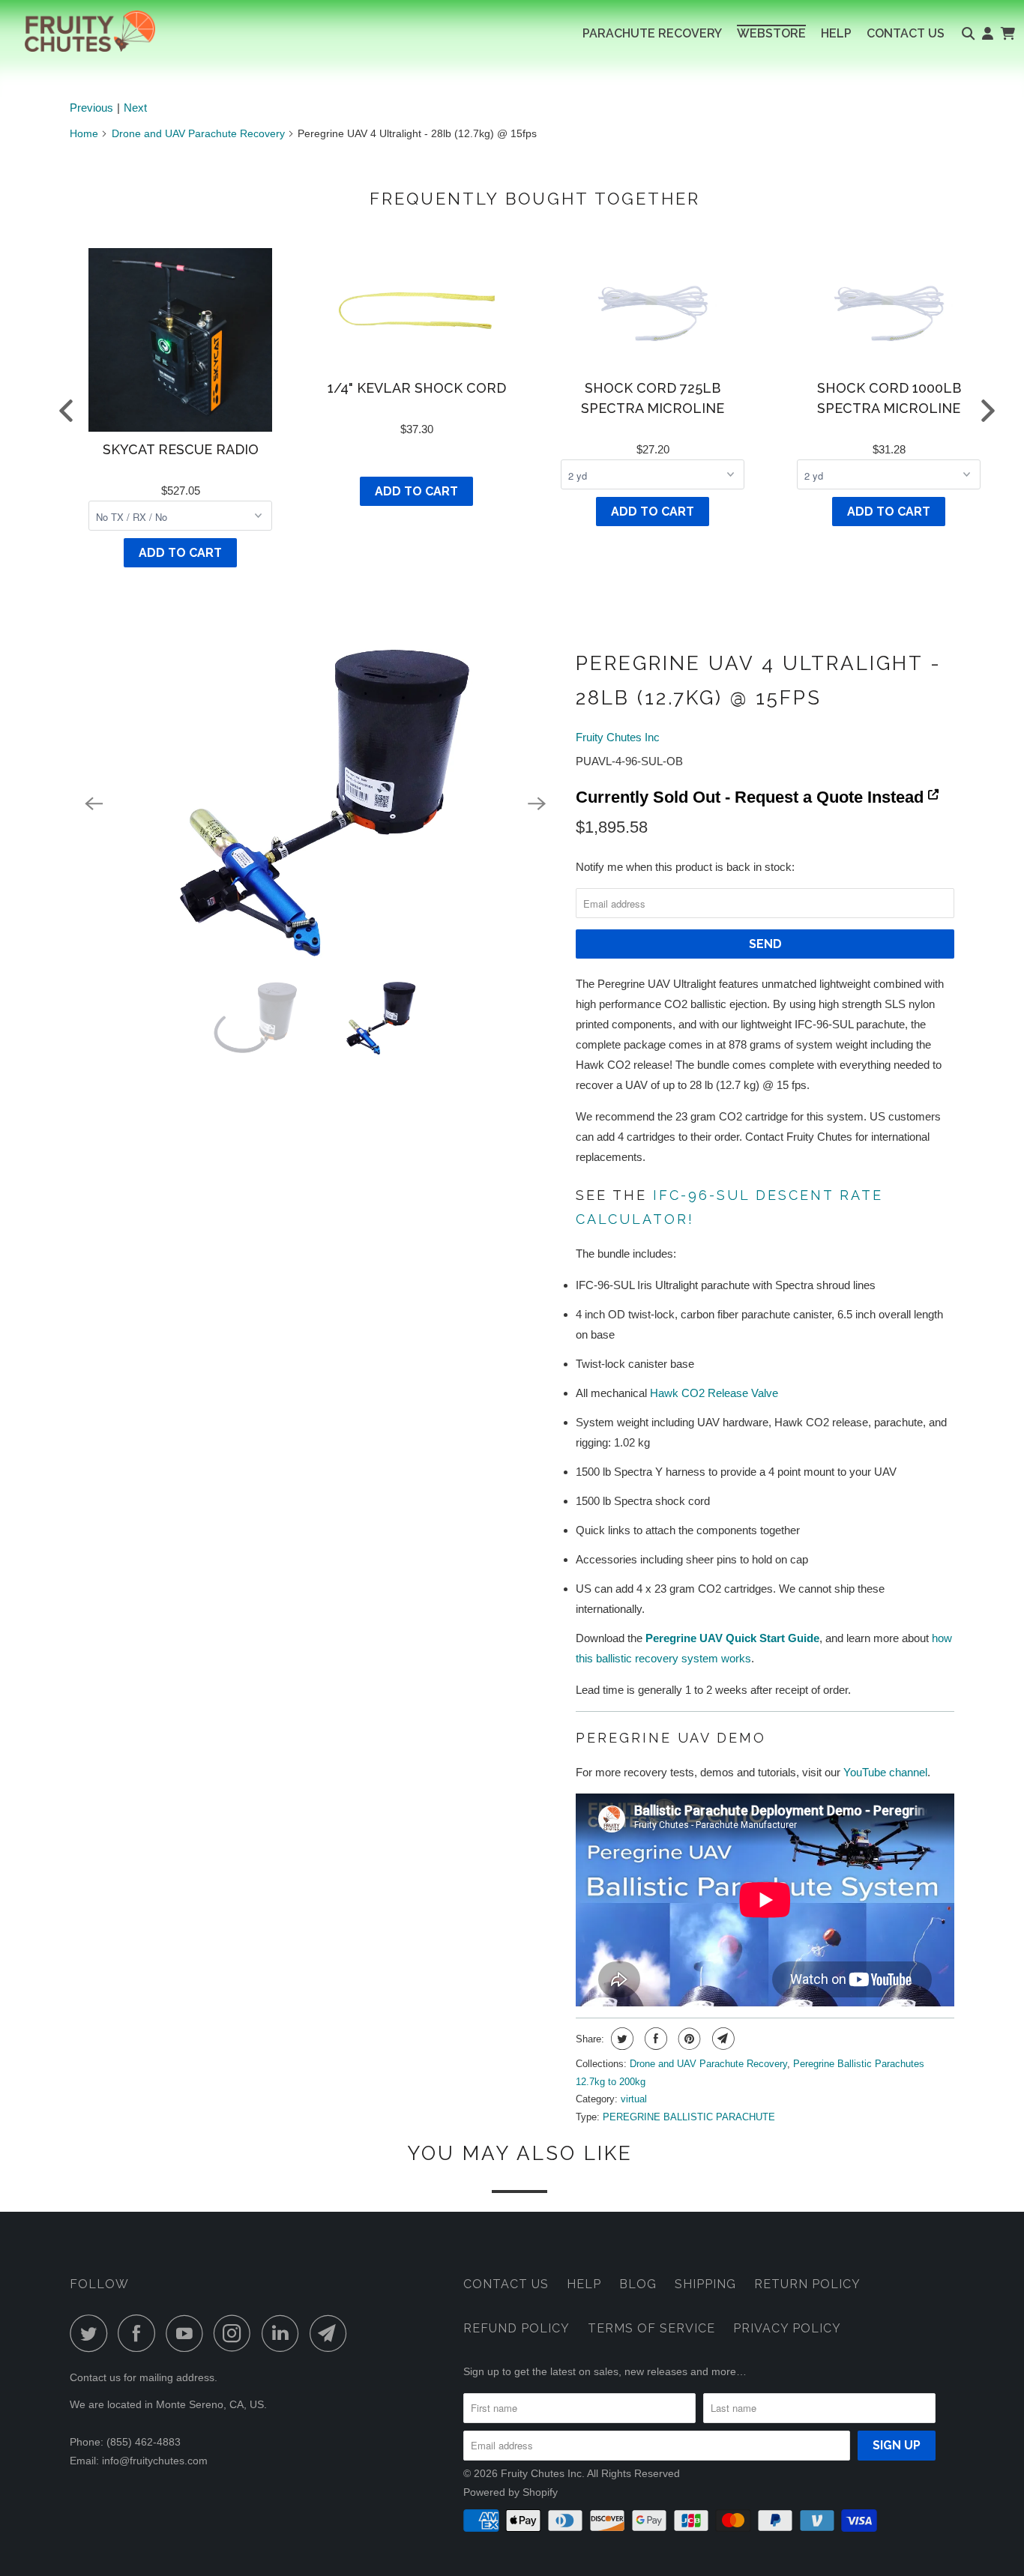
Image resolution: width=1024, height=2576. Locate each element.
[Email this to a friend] (722, 2039)
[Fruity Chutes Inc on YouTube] (188, 2333)
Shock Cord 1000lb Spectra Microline (889, 398)
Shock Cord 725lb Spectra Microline (653, 398)
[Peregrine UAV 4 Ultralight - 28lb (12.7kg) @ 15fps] (315, 804)
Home (84, 133)
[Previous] (94, 804)
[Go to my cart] (1007, 34)
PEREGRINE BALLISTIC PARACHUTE (689, 2117)
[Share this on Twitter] (620, 2039)
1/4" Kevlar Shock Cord (417, 388)
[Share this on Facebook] (654, 2039)
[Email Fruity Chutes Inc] (332, 2333)
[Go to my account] (988, 34)
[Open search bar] (968, 34)
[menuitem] (652, 34)
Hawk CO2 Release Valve (714, 1393)
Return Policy (807, 2284)
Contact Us (506, 2284)
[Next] (537, 804)
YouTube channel (885, 1772)
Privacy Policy (787, 2328)
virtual (634, 2099)
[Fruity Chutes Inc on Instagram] (236, 2333)
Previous (91, 108)
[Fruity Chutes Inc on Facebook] (140, 2333)
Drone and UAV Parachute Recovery (198, 133)
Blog (638, 2284)
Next (135, 108)
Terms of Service (651, 2328)
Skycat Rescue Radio (181, 449)
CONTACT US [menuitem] (906, 33)
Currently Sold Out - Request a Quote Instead (752, 797)
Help (584, 2284)
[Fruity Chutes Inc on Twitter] (92, 2333)
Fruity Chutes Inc (618, 737)
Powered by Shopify (511, 2492)
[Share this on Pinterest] (688, 2039)
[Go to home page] (78, 31)
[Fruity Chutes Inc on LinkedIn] (284, 2333)
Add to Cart (180, 553)
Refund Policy (516, 2328)
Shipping (705, 2284)
